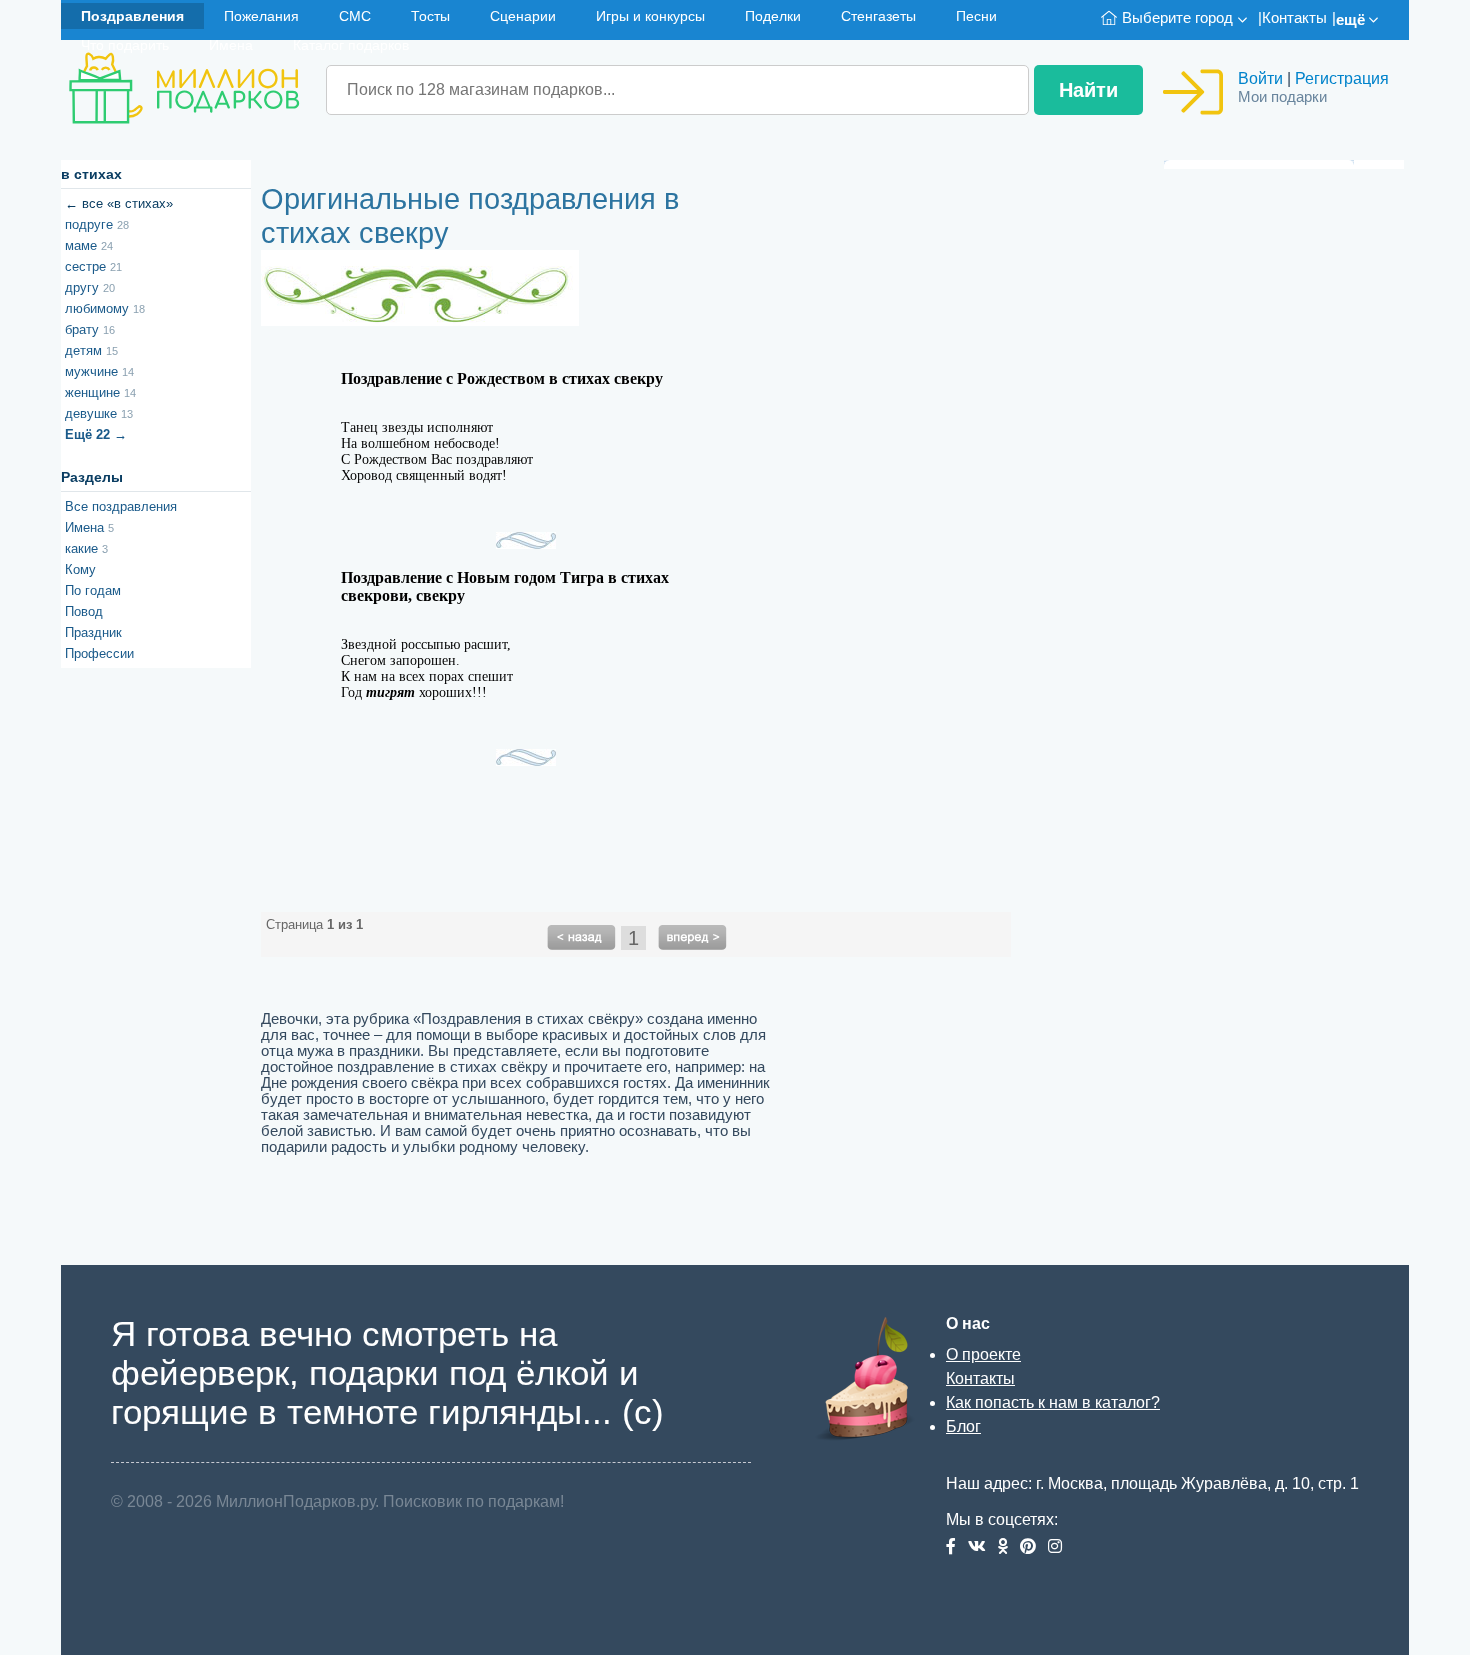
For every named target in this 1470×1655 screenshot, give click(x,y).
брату (90, 329)
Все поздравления (121, 506)
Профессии (99, 653)
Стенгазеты (878, 16)
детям (91, 350)
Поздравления (132, 16)
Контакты (1294, 18)
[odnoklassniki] (1009, 1547)
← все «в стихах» (119, 203)
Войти (1260, 78)
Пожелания (261, 16)
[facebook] (957, 1547)
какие (86, 548)
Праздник (93, 632)
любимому (105, 308)
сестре (93, 266)
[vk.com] (983, 1547)
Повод (84, 611)
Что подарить (125, 45)
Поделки (773, 16)
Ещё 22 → (96, 434)
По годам (93, 590)
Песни (976, 16)
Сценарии (523, 16)
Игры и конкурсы (650, 16)
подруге (97, 224)
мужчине (99, 371)
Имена (231, 45)
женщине (100, 392)
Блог (963, 1426)
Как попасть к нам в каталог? (1053, 1402)
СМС (355, 16)
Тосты (430, 16)
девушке (99, 413)
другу (90, 287)
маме (89, 245)
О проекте (983, 1354)
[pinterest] (1034, 1547)
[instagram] (1059, 1547)
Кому (80, 569)
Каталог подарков (351, 45)
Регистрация (1342, 78)
